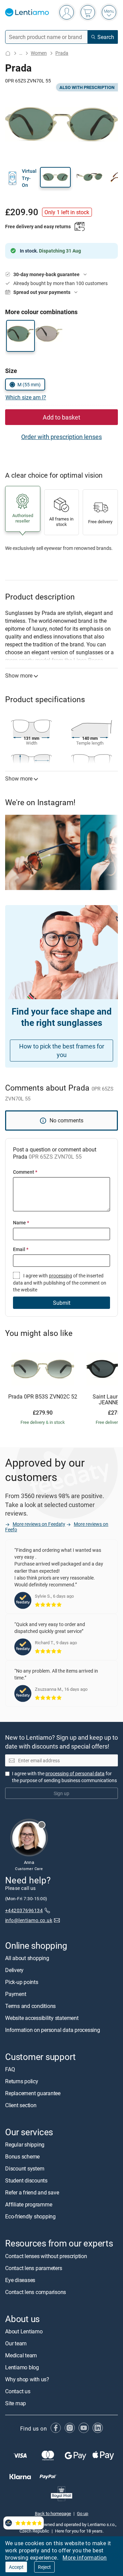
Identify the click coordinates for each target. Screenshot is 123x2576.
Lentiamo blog (22, 2367)
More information (85, 2558)
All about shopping (27, 1958)
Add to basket (61, 417)
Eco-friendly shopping (30, 2217)
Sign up (61, 1793)
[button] (55, 177)
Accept (16, 2567)
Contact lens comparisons (36, 2292)
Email (21, 1249)
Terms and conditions (30, 2006)
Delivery (14, 1970)
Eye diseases (20, 2280)
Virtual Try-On (29, 178)
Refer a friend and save (32, 2193)
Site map (16, 2403)
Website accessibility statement (42, 2018)
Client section (21, 2105)
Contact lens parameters (33, 2268)
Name (21, 1222)
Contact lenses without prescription (46, 2256)
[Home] (8, 53)
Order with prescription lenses (61, 437)
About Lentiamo (24, 2331)
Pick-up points (22, 1982)
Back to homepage (53, 2513)
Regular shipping (25, 2145)
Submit (62, 1303)
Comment (25, 1172)
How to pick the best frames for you (62, 1050)
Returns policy (22, 2081)
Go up (83, 2513)
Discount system (25, 2169)
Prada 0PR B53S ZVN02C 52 (43, 1397)
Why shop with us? (27, 2379)
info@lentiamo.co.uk (29, 1920)
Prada (62, 53)
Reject (44, 2567)
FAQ (10, 2069)
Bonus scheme (22, 2157)
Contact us (18, 2391)
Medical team (21, 2355)
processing (60, 1276)
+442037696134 (24, 1910)
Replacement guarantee (33, 2093)
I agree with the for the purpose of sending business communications (64, 1777)
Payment (16, 1994)
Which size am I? (26, 397)
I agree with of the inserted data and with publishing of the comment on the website (60, 1283)
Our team (16, 2343)
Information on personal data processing (53, 2030)
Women (39, 53)
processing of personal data (75, 1773)
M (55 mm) (29, 384)
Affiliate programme (29, 2205)
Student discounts (26, 2181)
